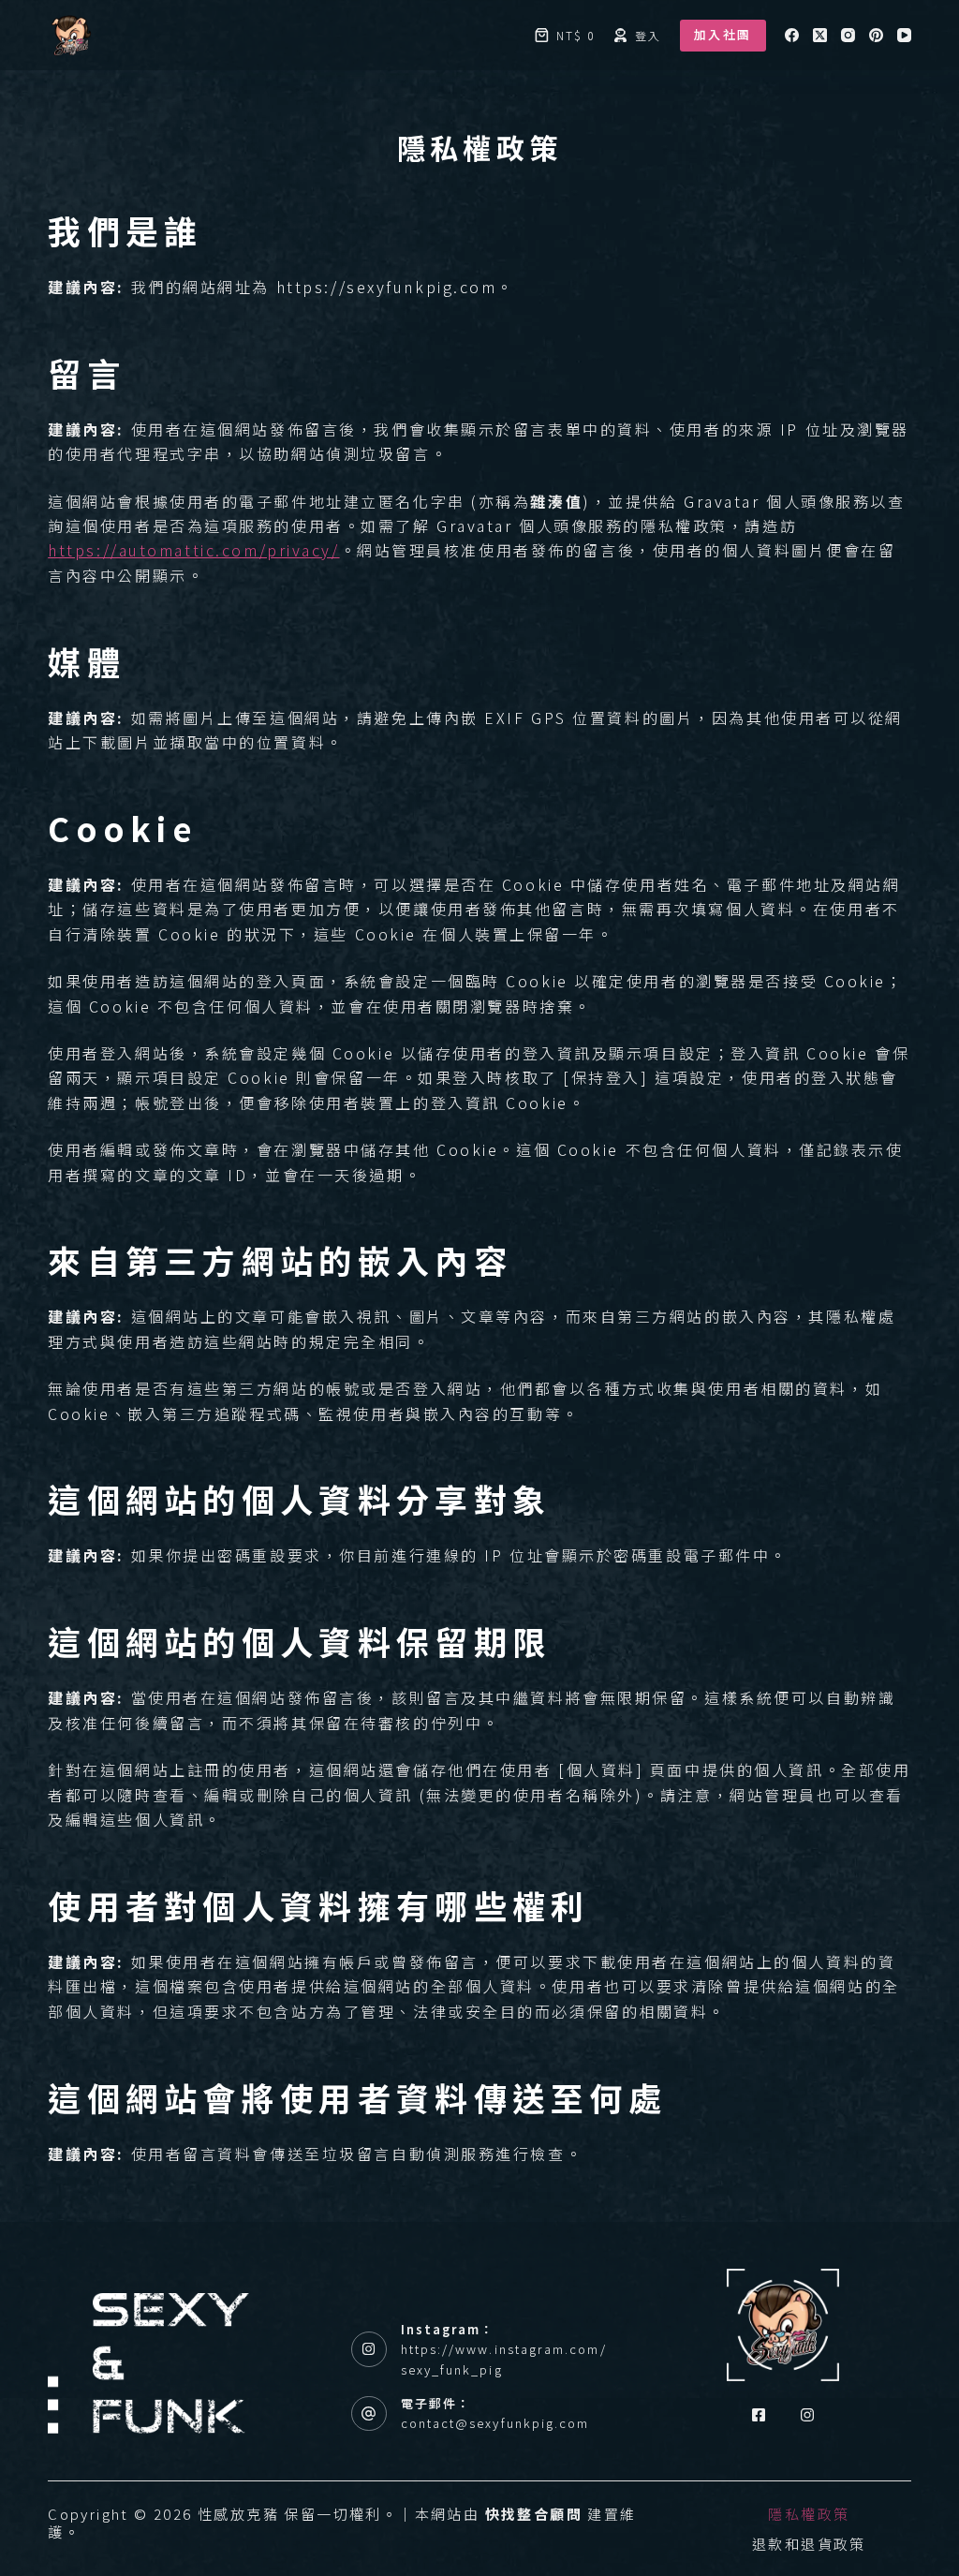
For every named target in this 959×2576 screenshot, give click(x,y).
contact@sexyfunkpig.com (495, 2423)
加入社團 (723, 34)
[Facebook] (792, 35)
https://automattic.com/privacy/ (193, 550)
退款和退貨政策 (809, 2544)
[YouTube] (904, 35)
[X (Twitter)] (820, 35)
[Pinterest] (876, 35)
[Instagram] (848, 35)
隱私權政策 (809, 2514)
